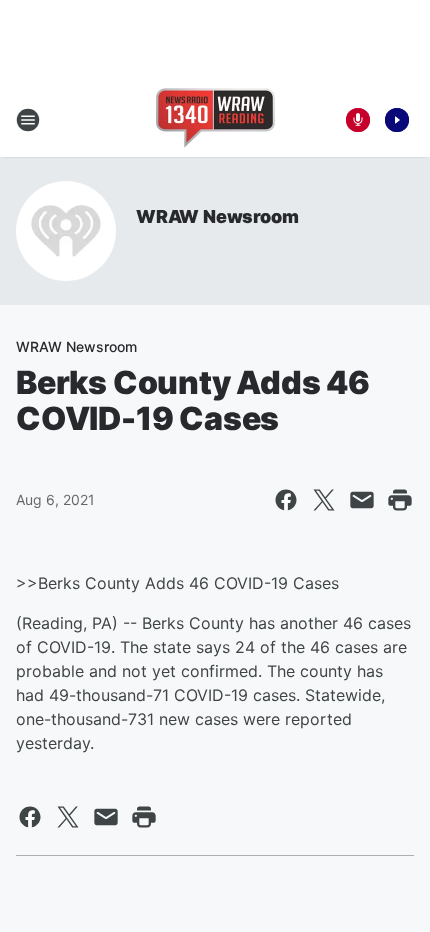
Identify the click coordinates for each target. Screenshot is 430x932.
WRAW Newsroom (217, 216)
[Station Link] (215, 120)
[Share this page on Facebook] (286, 500)
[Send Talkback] (358, 120)
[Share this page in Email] (362, 500)
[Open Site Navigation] (28, 120)
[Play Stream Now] (397, 120)
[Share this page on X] (324, 500)
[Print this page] (400, 500)
